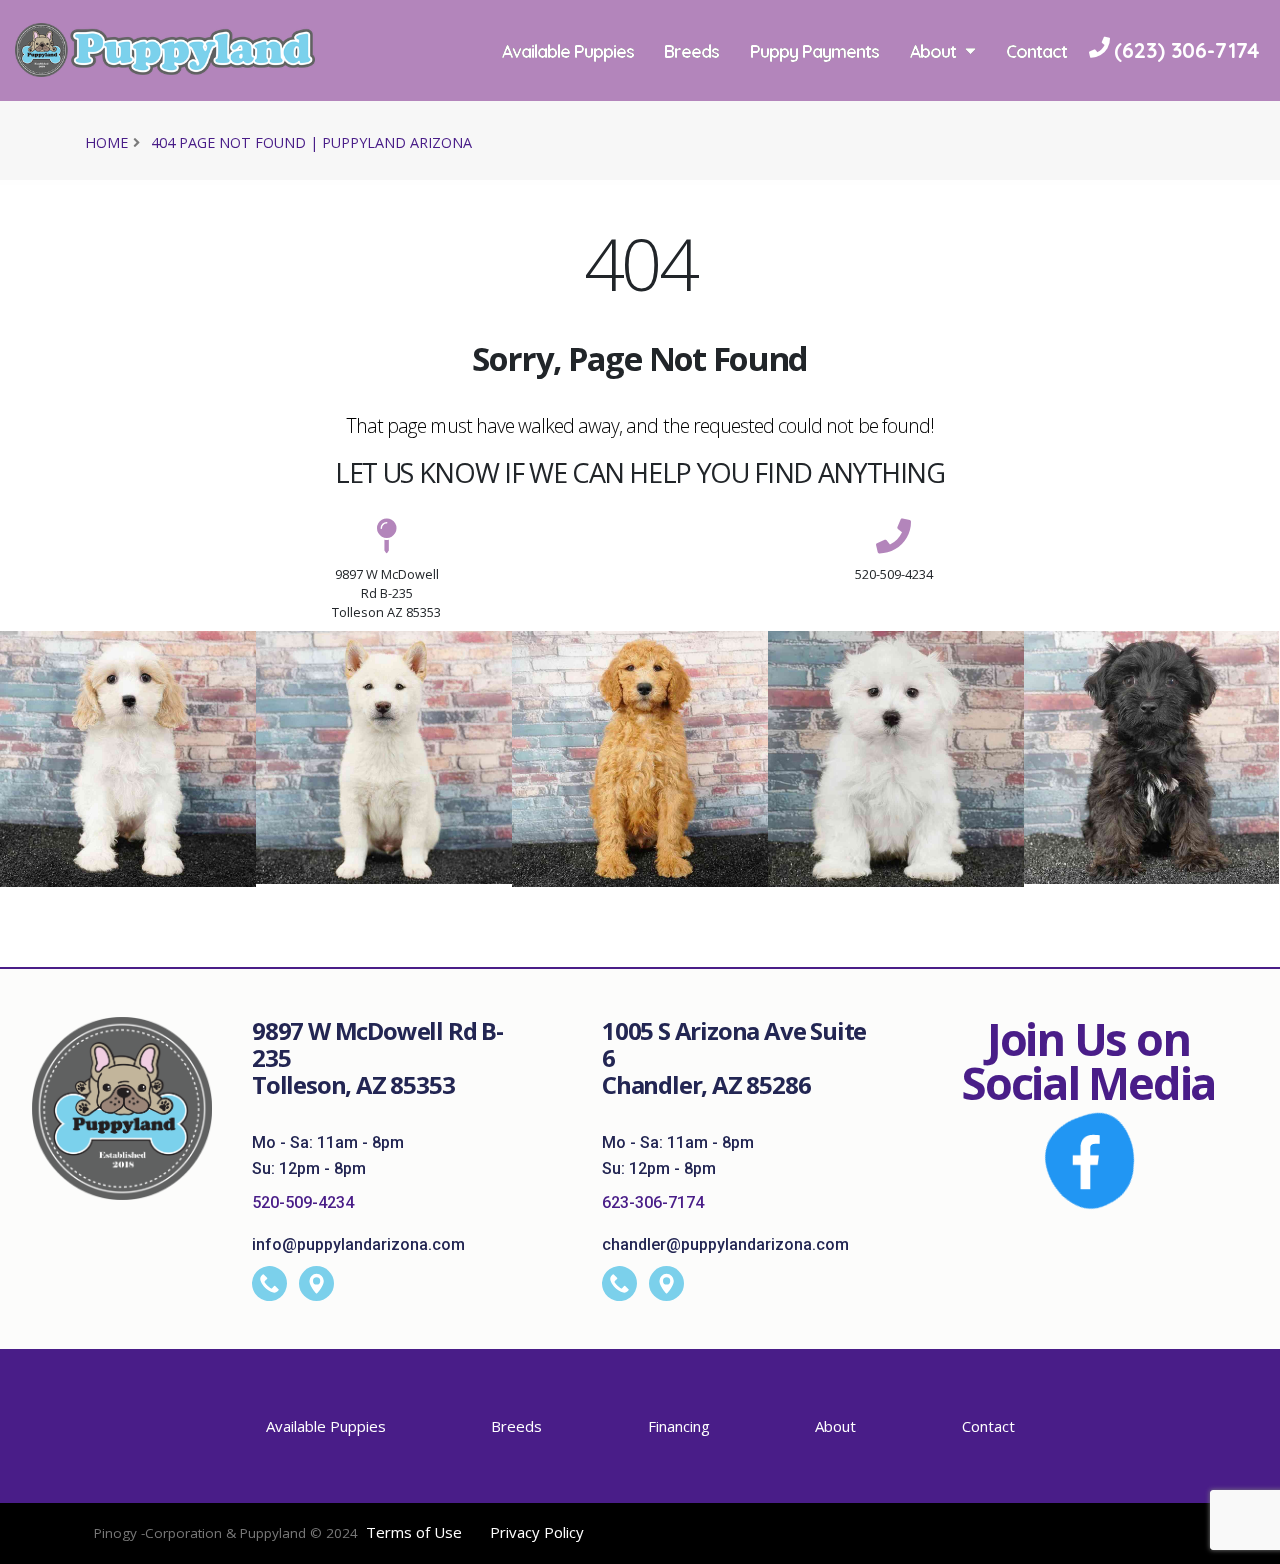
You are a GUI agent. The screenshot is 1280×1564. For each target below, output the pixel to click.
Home (106, 142)
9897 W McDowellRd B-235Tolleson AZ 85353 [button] (386, 593)
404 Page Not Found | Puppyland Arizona (311, 142)
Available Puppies (571, 51)
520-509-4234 (303, 1202)
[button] (1245, 1541)
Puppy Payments (818, 51)
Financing (679, 1426)
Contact (535, 151)
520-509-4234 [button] (894, 574)
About (937, 51)
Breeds (695, 51)
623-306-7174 (653, 1202)
